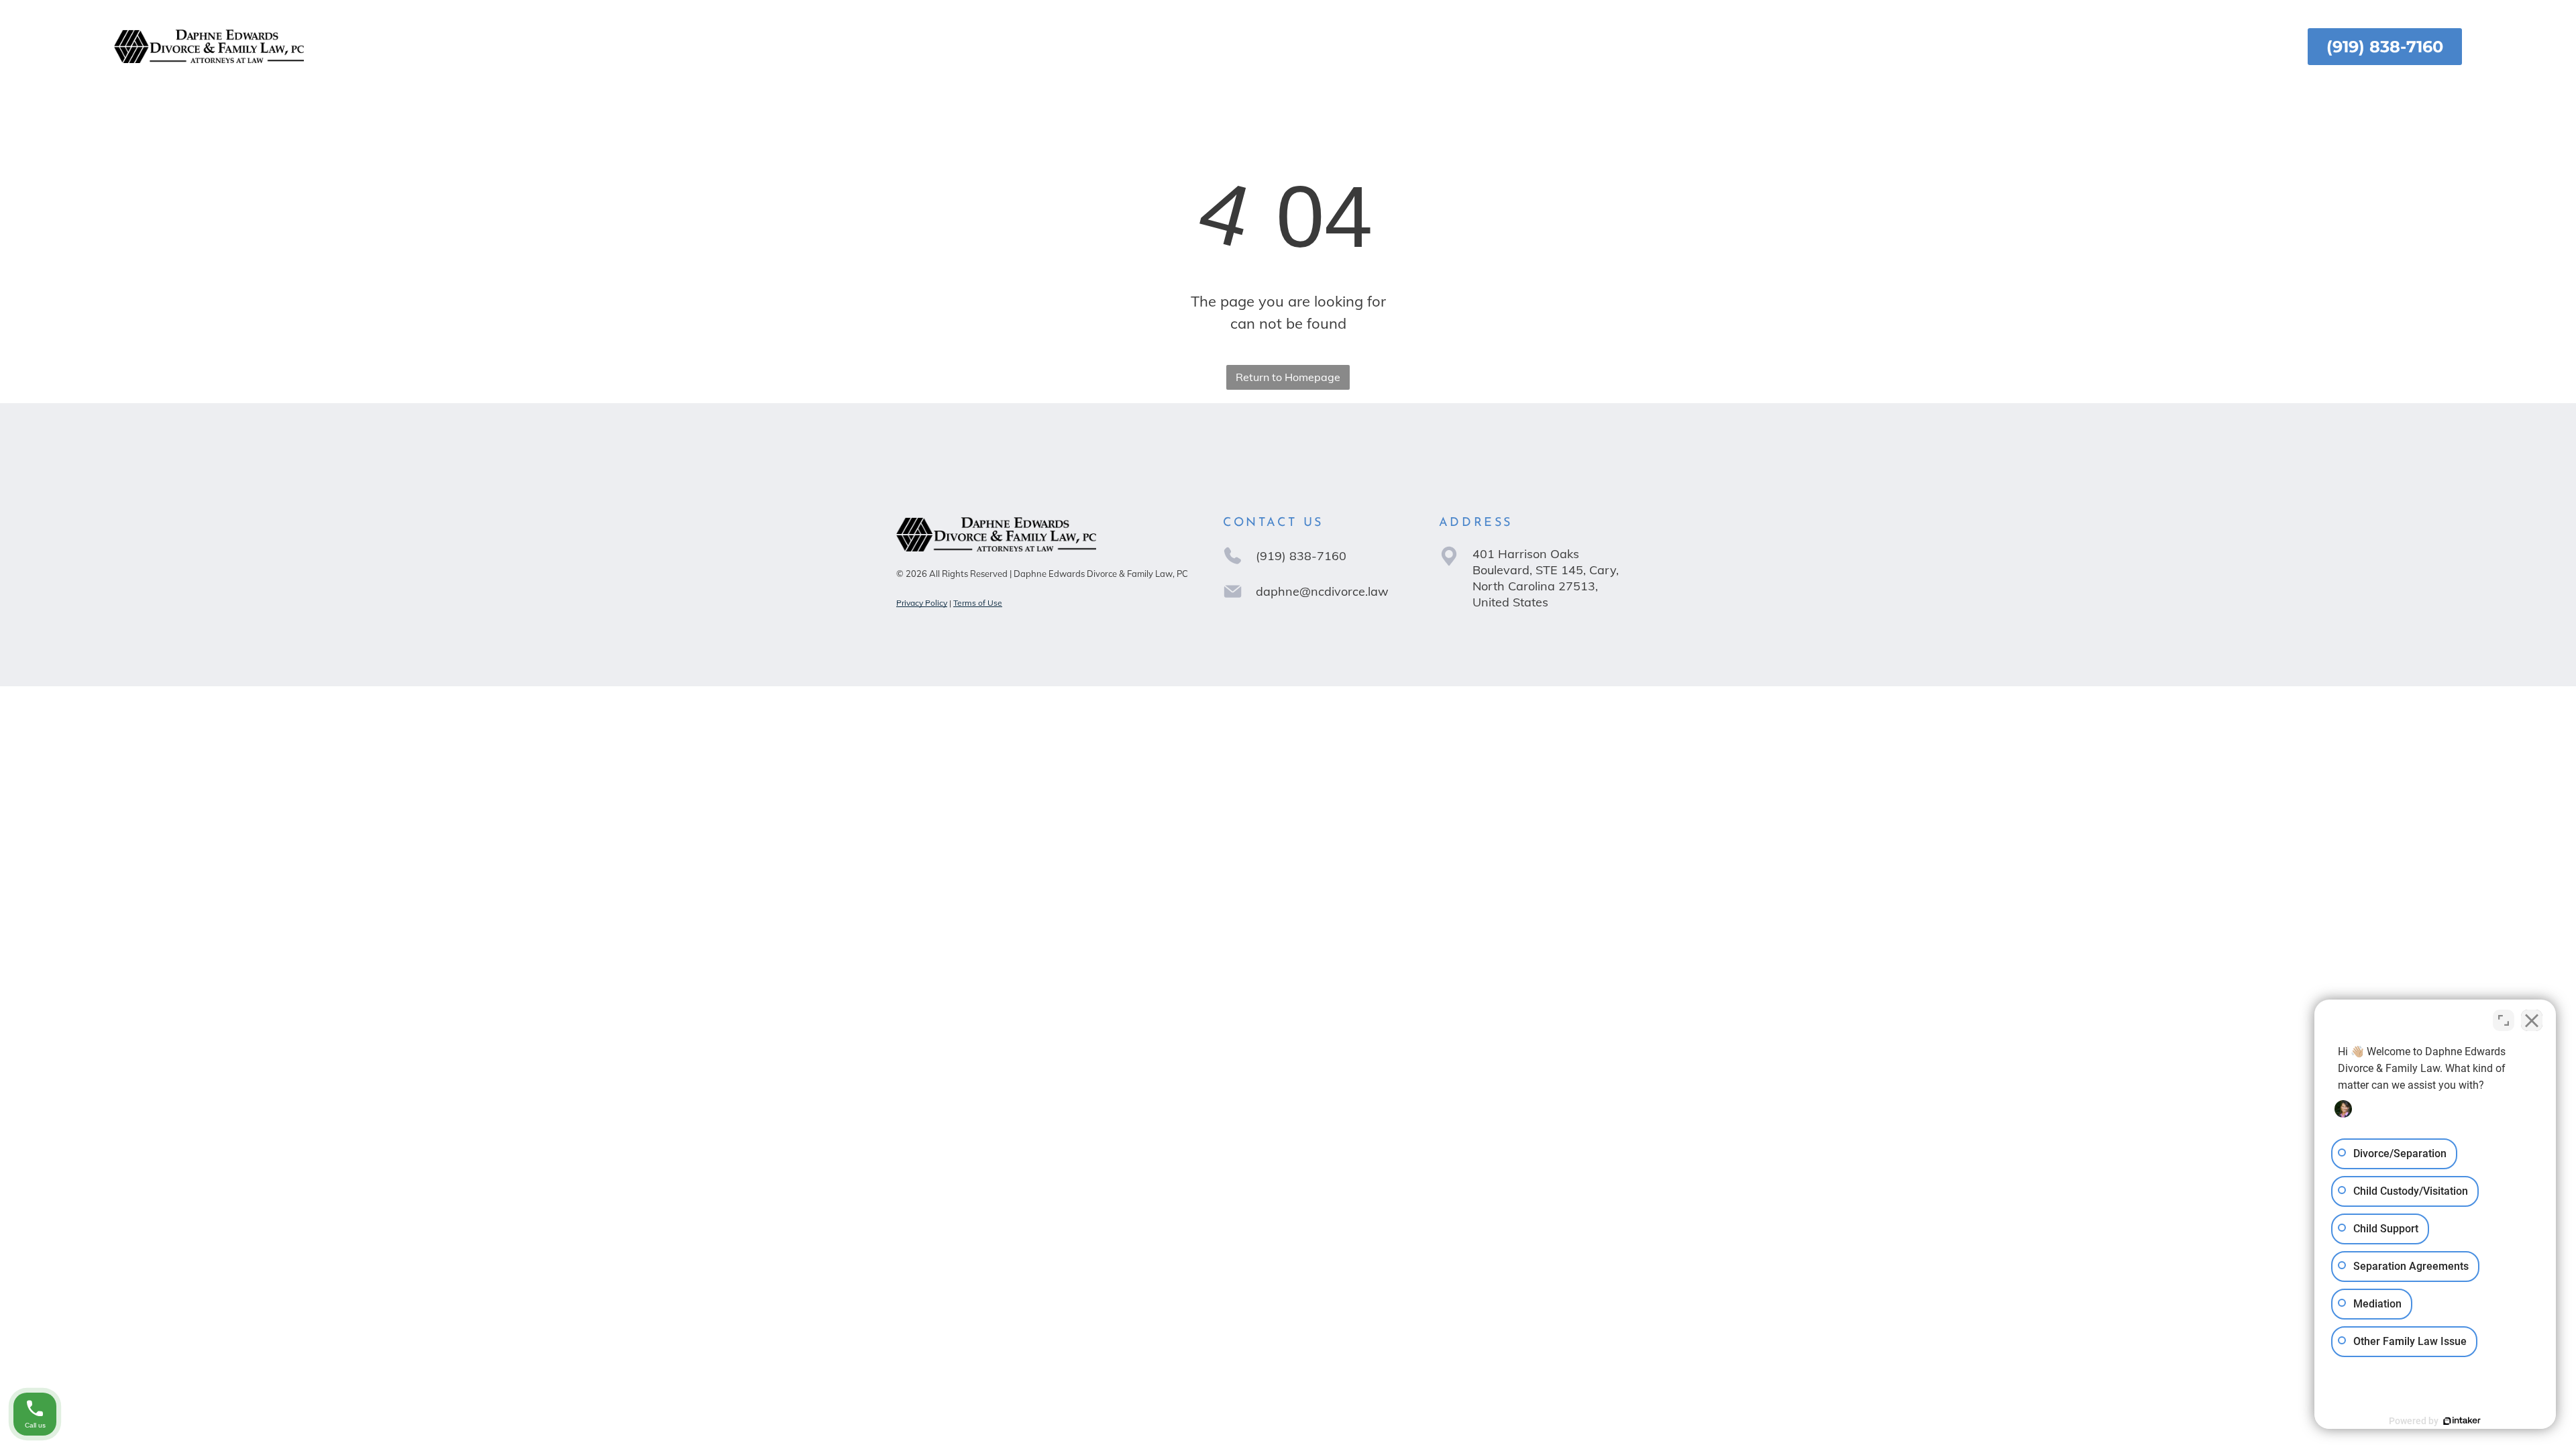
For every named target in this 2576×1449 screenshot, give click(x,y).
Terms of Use (978, 603)
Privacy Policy (922, 603)
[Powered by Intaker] (2462, 1421)
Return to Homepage (1288, 377)
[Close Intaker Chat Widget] (2532, 1020)
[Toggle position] (2504, 1020)
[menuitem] (1094, 47)
